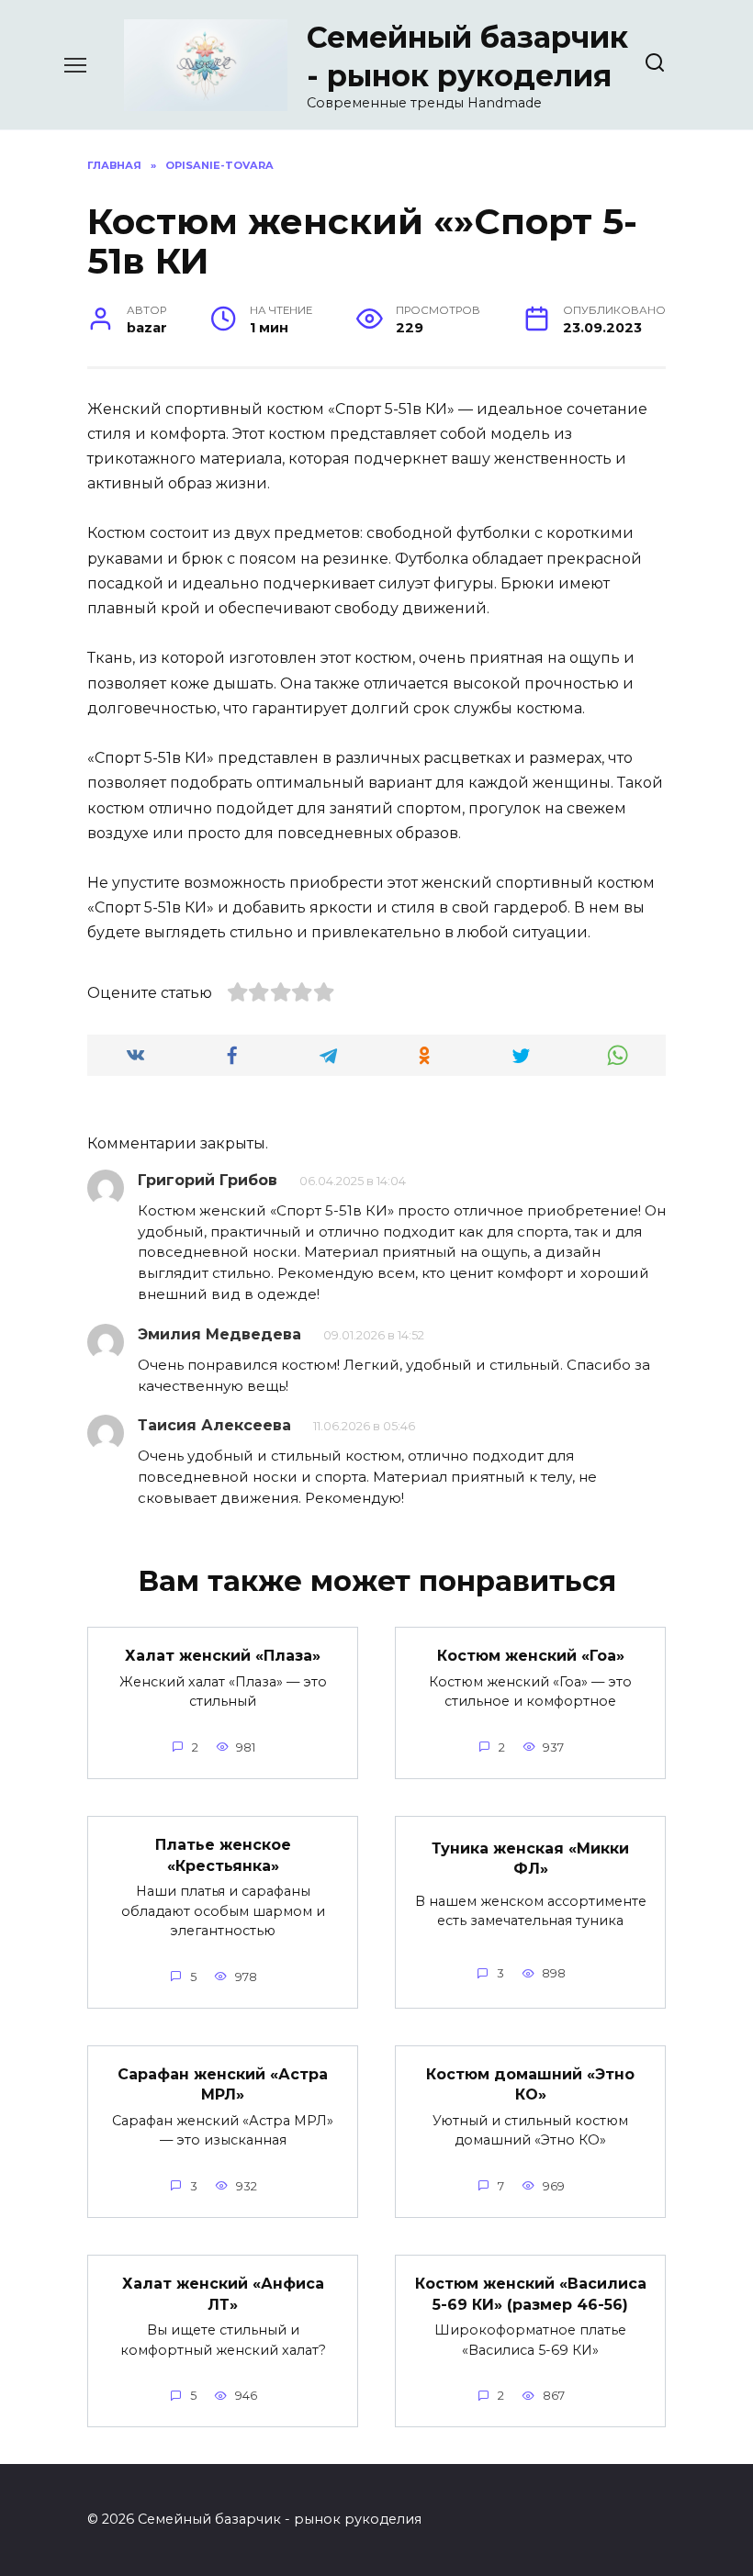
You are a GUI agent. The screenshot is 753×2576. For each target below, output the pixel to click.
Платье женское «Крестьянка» (223, 1855)
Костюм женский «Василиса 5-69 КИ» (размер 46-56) (531, 2294)
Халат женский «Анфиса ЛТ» (223, 2294)
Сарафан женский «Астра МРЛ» (223, 2084)
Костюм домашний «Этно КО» (530, 2084)
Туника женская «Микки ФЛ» (530, 1858)
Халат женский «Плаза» (223, 1656)
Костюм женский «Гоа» (531, 1656)
